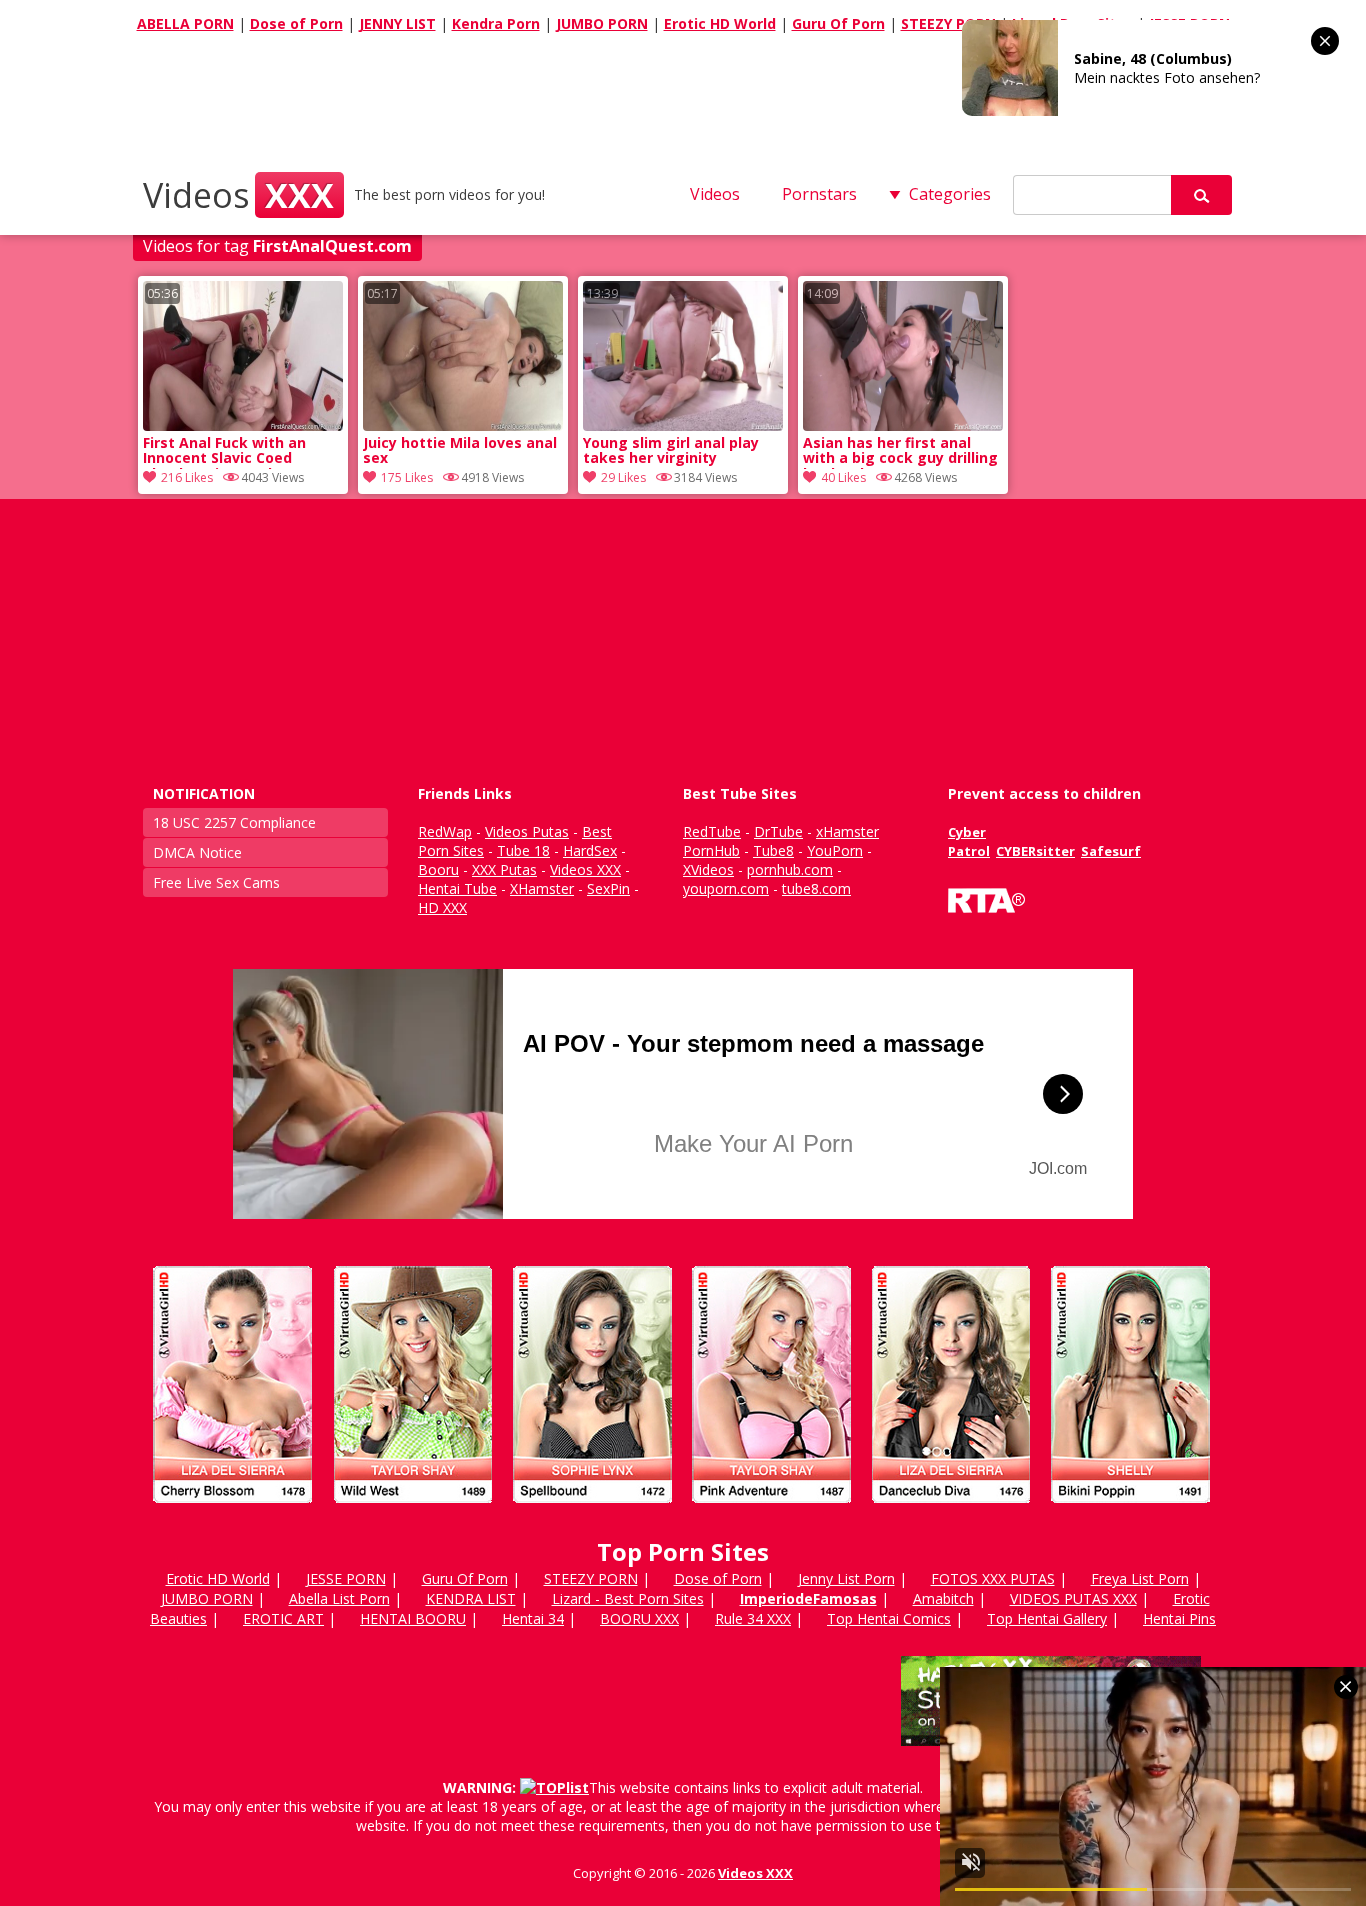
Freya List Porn (1140, 1578)
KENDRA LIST (471, 1598)
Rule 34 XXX (753, 1618)
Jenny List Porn (846, 1578)
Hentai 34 (533, 1618)
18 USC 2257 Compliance (234, 822)
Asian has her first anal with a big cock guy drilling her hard (900, 452)
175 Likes (407, 477)
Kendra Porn (496, 23)
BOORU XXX (639, 1618)
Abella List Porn (339, 1598)
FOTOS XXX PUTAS (993, 1578)
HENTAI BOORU (413, 1618)
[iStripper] (683, 1511)
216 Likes (187, 477)
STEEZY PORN (948, 23)
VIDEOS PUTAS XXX (1073, 1598)
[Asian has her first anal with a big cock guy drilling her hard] (903, 425)
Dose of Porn (296, 23)
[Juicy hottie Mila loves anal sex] (463, 425)
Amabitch (943, 1598)
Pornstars (819, 194)
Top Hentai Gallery (1047, 1618)
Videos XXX (755, 1873)
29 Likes (623, 477)
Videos (238, 195)
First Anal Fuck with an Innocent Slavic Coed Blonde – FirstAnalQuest (229, 452)
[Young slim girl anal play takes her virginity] (683, 425)
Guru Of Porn (838, 23)
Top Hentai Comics (889, 1618)
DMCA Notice (197, 852)
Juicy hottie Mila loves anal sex (460, 451)
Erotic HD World (720, 23)
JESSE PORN (346, 1578)
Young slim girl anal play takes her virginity (671, 451)
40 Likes (843, 477)
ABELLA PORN (185, 23)
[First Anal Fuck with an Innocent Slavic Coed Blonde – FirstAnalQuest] (243, 425)
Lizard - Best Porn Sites (628, 1598)
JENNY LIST (397, 23)
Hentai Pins (1179, 1618)
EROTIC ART (283, 1618)
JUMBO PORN (602, 23)
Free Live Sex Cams (216, 882)
